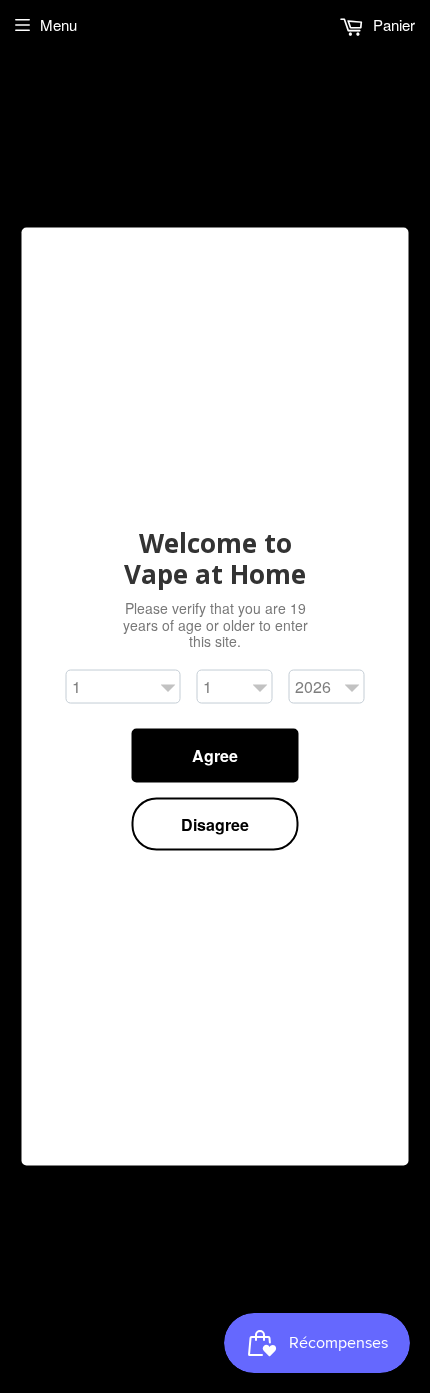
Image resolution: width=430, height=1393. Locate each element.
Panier (392, 24)
